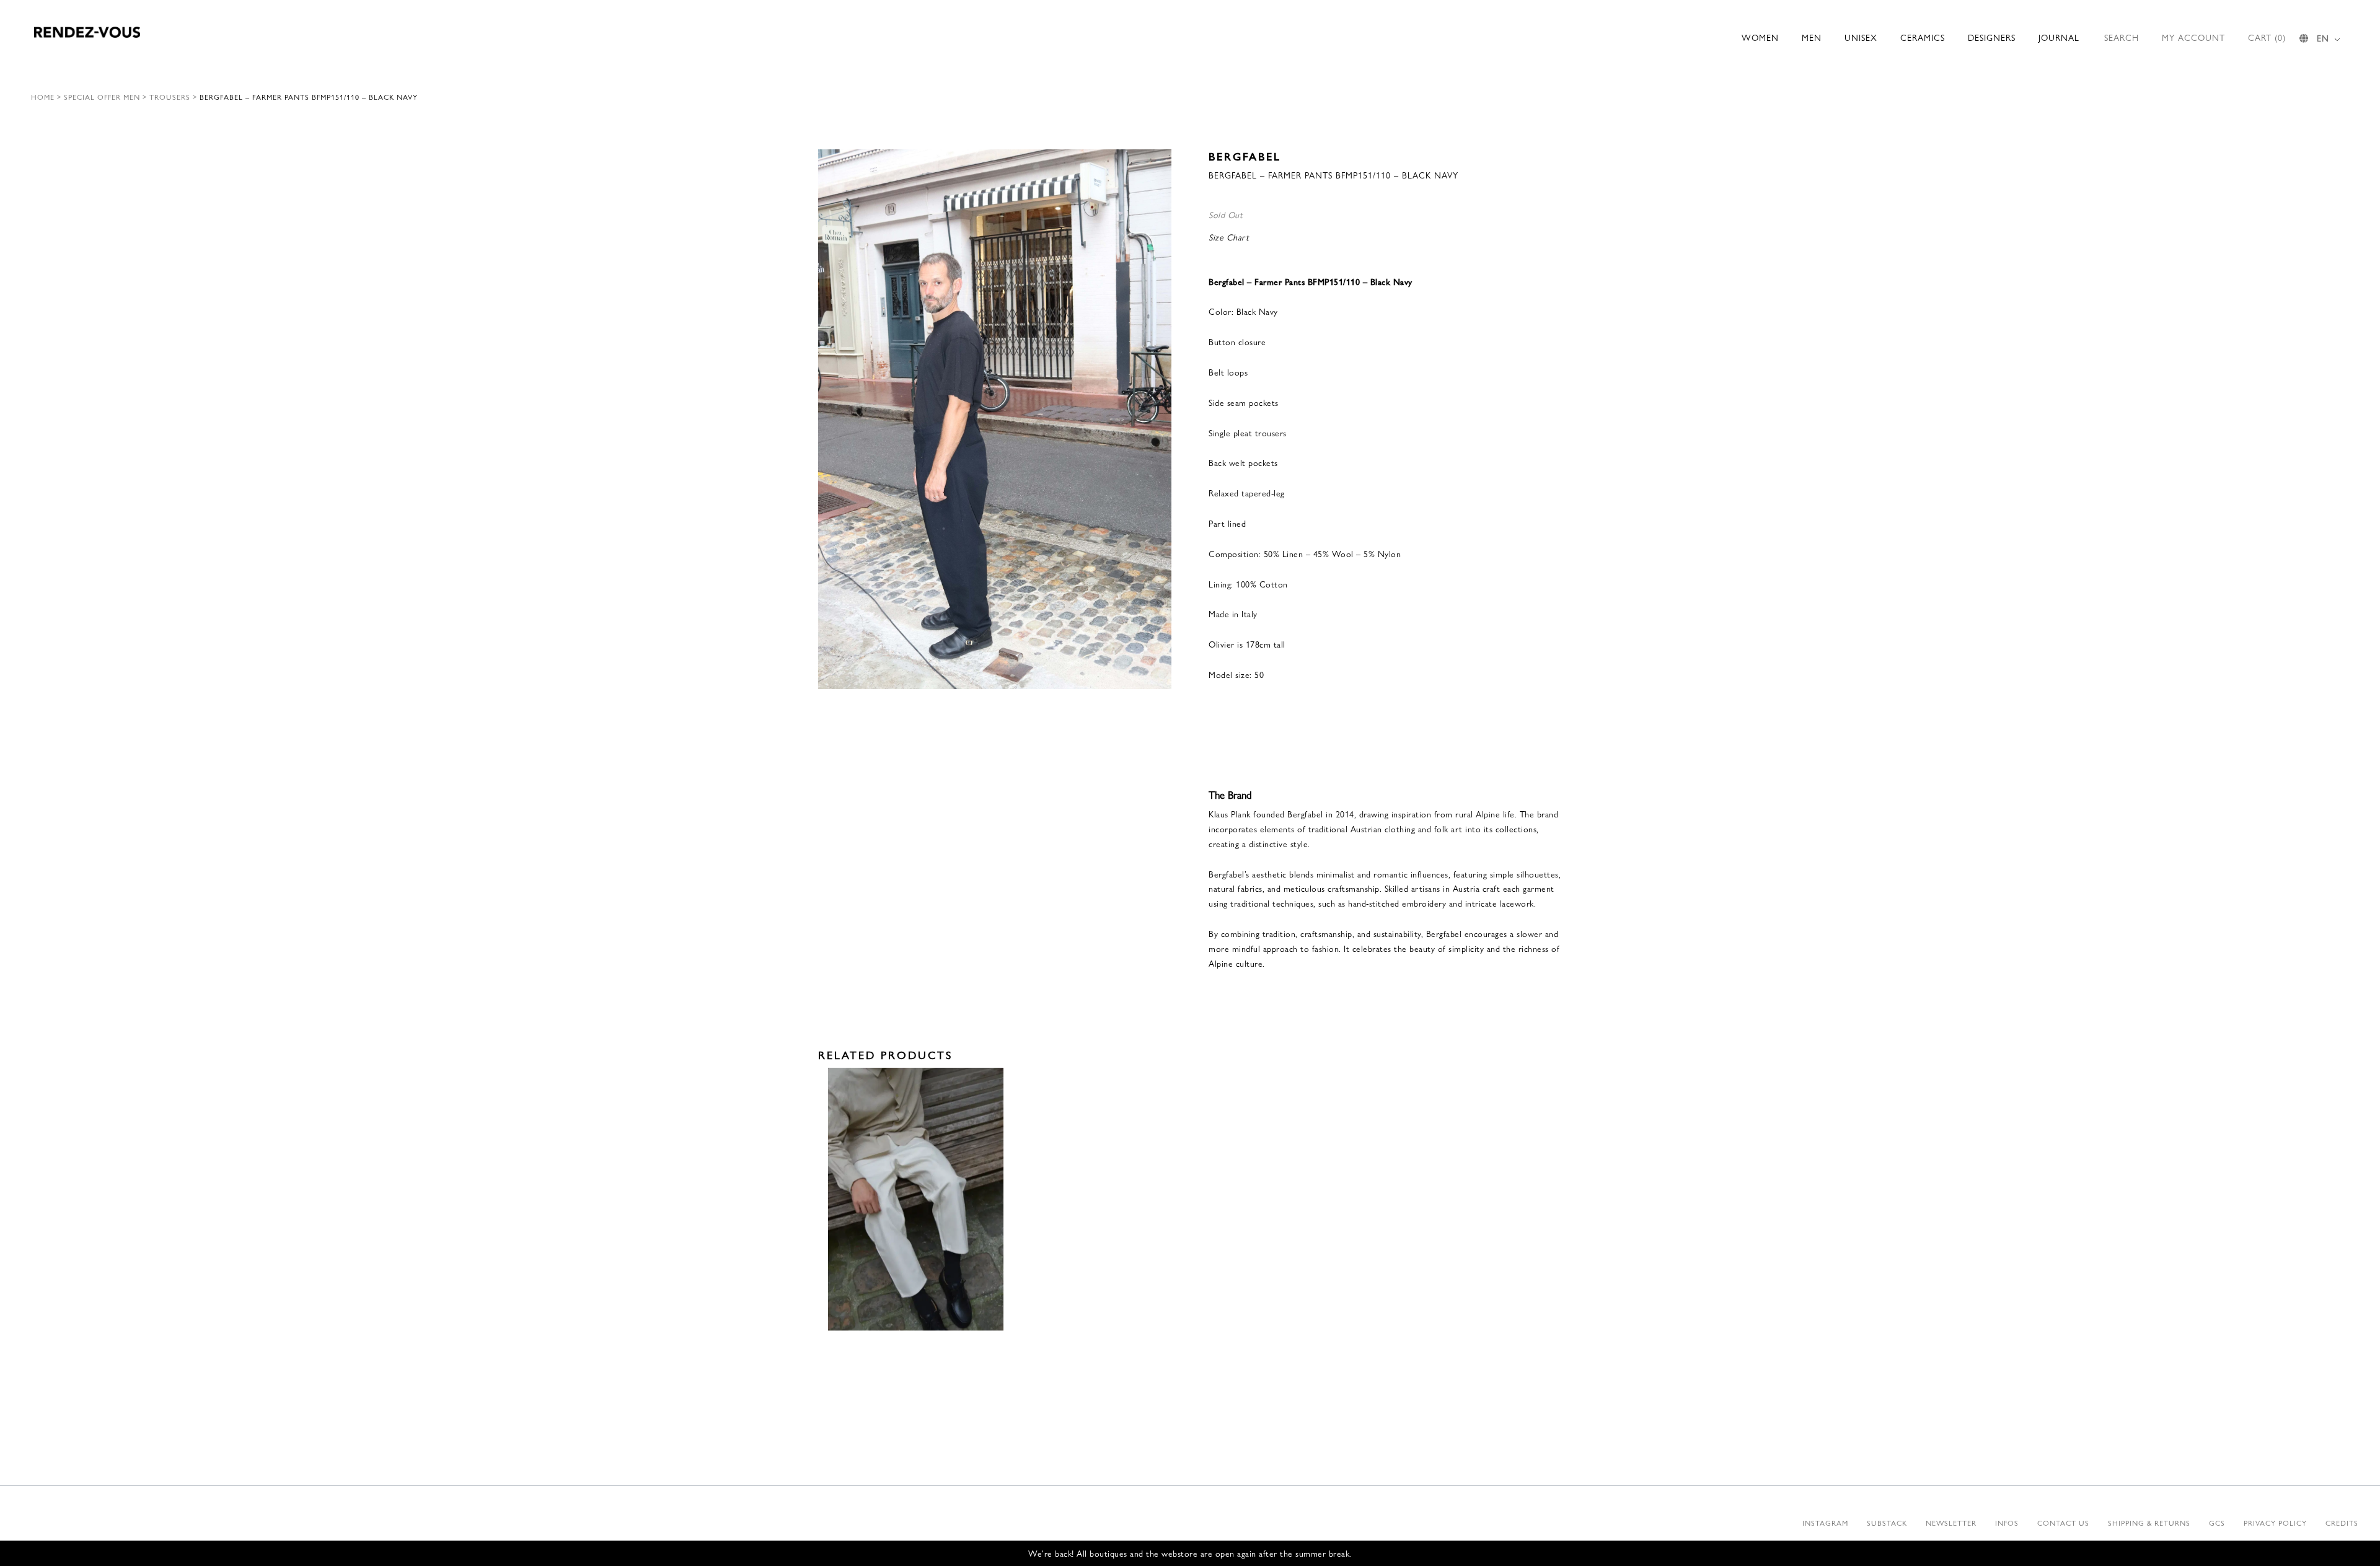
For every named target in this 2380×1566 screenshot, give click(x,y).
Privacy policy (2275, 1523)
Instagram (1825, 1523)
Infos (2007, 1523)
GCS (2217, 1523)
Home (43, 97)
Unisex (1861, 37)
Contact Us (2063, 1523)
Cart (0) (2267, 37)
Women (1760, 37)
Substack (1887, 1523)
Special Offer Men (102, 97)
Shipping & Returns (2149, 1523)
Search (2122, 37)
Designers (1992, 37)
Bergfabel (1245, 156)
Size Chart (1229, 237)
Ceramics (1923, 37)
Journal (2059, 37)
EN (2323, 38)
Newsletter (1951, 1523)
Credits (2342, 1523)
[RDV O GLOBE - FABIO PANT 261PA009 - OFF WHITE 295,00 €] (916, 1199)
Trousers (170, 97)
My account (2193, 37)
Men (1812, 37)
